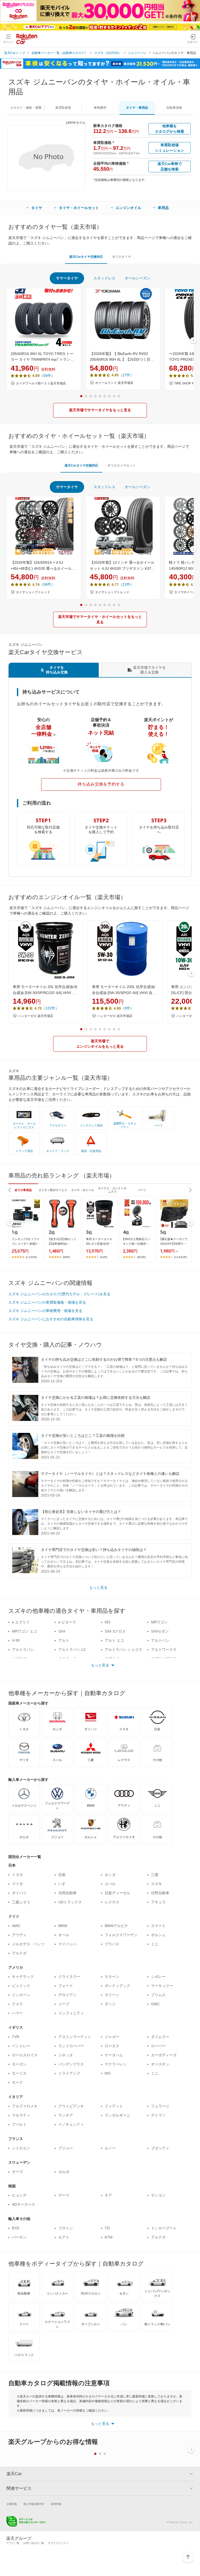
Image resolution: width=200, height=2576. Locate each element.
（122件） (50, 1008)
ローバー (158, 2046)
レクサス (112, 1902)
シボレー (158, 1977)
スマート (158, 1926)
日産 (62, 1875)
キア (108, 2195)
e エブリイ (21, 1622)
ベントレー (21, 2046)
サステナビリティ (58, 2543)
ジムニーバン (137, 53)
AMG (16, 1926)
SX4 (62, 1631)
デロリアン (67, 1995)
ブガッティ (160, 2148)
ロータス (112, 2046)
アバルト (19, 2124)
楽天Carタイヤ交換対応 (86, 257)
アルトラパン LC (72, 1649)
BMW (63, 1926)
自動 (174, 108)
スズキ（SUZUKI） (108, 53)
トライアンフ (69, 2073)
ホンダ (110, 1875)
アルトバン (160, 1640)
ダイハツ (19, 1893)
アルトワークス (164, 1649)
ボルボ (64, 2172)
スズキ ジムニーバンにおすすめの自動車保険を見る (51, 1319)
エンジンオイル (128, 208)
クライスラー (69, 1977)
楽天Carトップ (15, 53)
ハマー (17, 2013)
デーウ (64, 2195)
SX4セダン (160, 1631)
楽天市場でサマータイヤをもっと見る (100, 410)
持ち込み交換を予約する (101, 784)
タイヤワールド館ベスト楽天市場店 (41, 383)
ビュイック (21, 1986)
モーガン (19, 2064)
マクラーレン (116, 2064)
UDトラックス (70, 1902)
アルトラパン (23, 1649)
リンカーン (21, 1995)
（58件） (47, 584)
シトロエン (21, 2148)
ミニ (155, 1944)
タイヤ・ (137, 108)
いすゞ (64, 1884)
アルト (64, 1640)
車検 (100, 108)
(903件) (141, 1257)
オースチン (160, 2064)
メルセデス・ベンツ (28, 1944)
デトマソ (158, 2115)
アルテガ (19, 1953)
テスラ (17, 2004)
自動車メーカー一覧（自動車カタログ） (60, 53)
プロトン (66, 2228)
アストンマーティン (75, 2037)
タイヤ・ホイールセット (79, 208)
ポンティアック (117, 1986)
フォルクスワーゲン (121, 1935)
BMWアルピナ (116, 1926)
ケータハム (114, 2055)
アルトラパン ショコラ (123, 1649)
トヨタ (17, 1875)
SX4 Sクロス (115, 1631)
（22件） (126, 584)
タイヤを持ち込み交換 (57, 670)
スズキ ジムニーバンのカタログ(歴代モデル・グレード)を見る (59, 1294)
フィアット (114, 2106)
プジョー (66, 2148)
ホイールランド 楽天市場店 (114, 383)
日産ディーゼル (117, 1893)
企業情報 (12, 2504)
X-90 (16, 1640)
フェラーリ (160, 2106)
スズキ (157, 1884)
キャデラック (23, 1977)
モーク (17, 2082)
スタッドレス (104, 278)
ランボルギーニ (117, 2115)
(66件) (66, 1257)
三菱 (155, 1875)
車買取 (63, 108)
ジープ (64, 2004)
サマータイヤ (67, 278)
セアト (64, 2237)
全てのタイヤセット (122, 465)
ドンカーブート (164, 2228)
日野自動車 (160, 1893)
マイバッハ (67, 1944)
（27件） (126, 375)
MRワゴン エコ (24, 1631)
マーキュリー (162, 1986)
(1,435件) (31, 1257)
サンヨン (158, 2195)
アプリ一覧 (13, 2543)
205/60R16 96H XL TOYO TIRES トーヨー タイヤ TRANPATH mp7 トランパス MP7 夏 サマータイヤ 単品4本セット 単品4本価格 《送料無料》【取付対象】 (43, 357)
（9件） (127, 1008)
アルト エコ (114, 1640)
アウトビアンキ (71, 2106)
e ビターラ (67, 1622)
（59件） (47, 376)
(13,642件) (181, 1257)
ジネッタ (66, 2055)
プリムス (158, 1995)
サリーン (112, 1995)
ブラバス (112, 1944)
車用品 (163, 208)
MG (108, 2073)
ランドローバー (71, 2046)
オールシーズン (137, 278)
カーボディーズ (164, 2055)
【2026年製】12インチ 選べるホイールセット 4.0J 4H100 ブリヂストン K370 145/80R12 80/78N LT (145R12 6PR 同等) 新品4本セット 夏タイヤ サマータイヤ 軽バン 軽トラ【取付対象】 (122, 566)
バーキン (19, 2237)
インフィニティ (71, 2013)
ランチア (66, 2115)
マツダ (17, 1884)
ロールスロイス (25, 2055)
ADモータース (24, 2204)
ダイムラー (160, 2037)
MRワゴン (159, 1622)
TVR (16, 2037)
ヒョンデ (19, 2195)
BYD (16, 2228)
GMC (155, 2004)
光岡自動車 (67, 1893)
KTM (109, 2237)
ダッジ (110, 2004)
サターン (112, 1977)
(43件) (104, 1257)
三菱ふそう (21, 1902)
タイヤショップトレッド (33, 592)
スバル (110, 1884)
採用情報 (56, 2504)
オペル (64, 1935)
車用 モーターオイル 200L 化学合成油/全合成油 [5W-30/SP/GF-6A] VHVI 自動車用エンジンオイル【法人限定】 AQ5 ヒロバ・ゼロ (124, 990)
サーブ (17, 2172)
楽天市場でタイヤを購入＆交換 (149, 670)
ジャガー (112, 2037)
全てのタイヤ (122, 257)
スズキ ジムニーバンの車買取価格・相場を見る (47, 1302)
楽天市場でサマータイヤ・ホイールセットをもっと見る (100, 619)
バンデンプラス (71, 2064)
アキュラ (158, 1902)
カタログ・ (26, 108)
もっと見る (98, 1587)
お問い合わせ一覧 (34, 2543)
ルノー (110, 2148)
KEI (108, 1622)
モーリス (19, 2073)
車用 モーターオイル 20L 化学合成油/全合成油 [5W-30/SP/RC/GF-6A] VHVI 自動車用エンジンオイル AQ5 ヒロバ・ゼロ (45, 990)
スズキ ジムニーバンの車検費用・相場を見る (45, 1311)
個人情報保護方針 (34, 2504)
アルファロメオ (25, 2106)
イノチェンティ (71, 2124)
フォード (66, 1986)
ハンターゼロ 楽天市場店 (36, 1016)
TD (107, 2228)
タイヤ (37, 208)
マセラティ (21, 2115)
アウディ (19, 1935)
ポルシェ (158, 1935)
